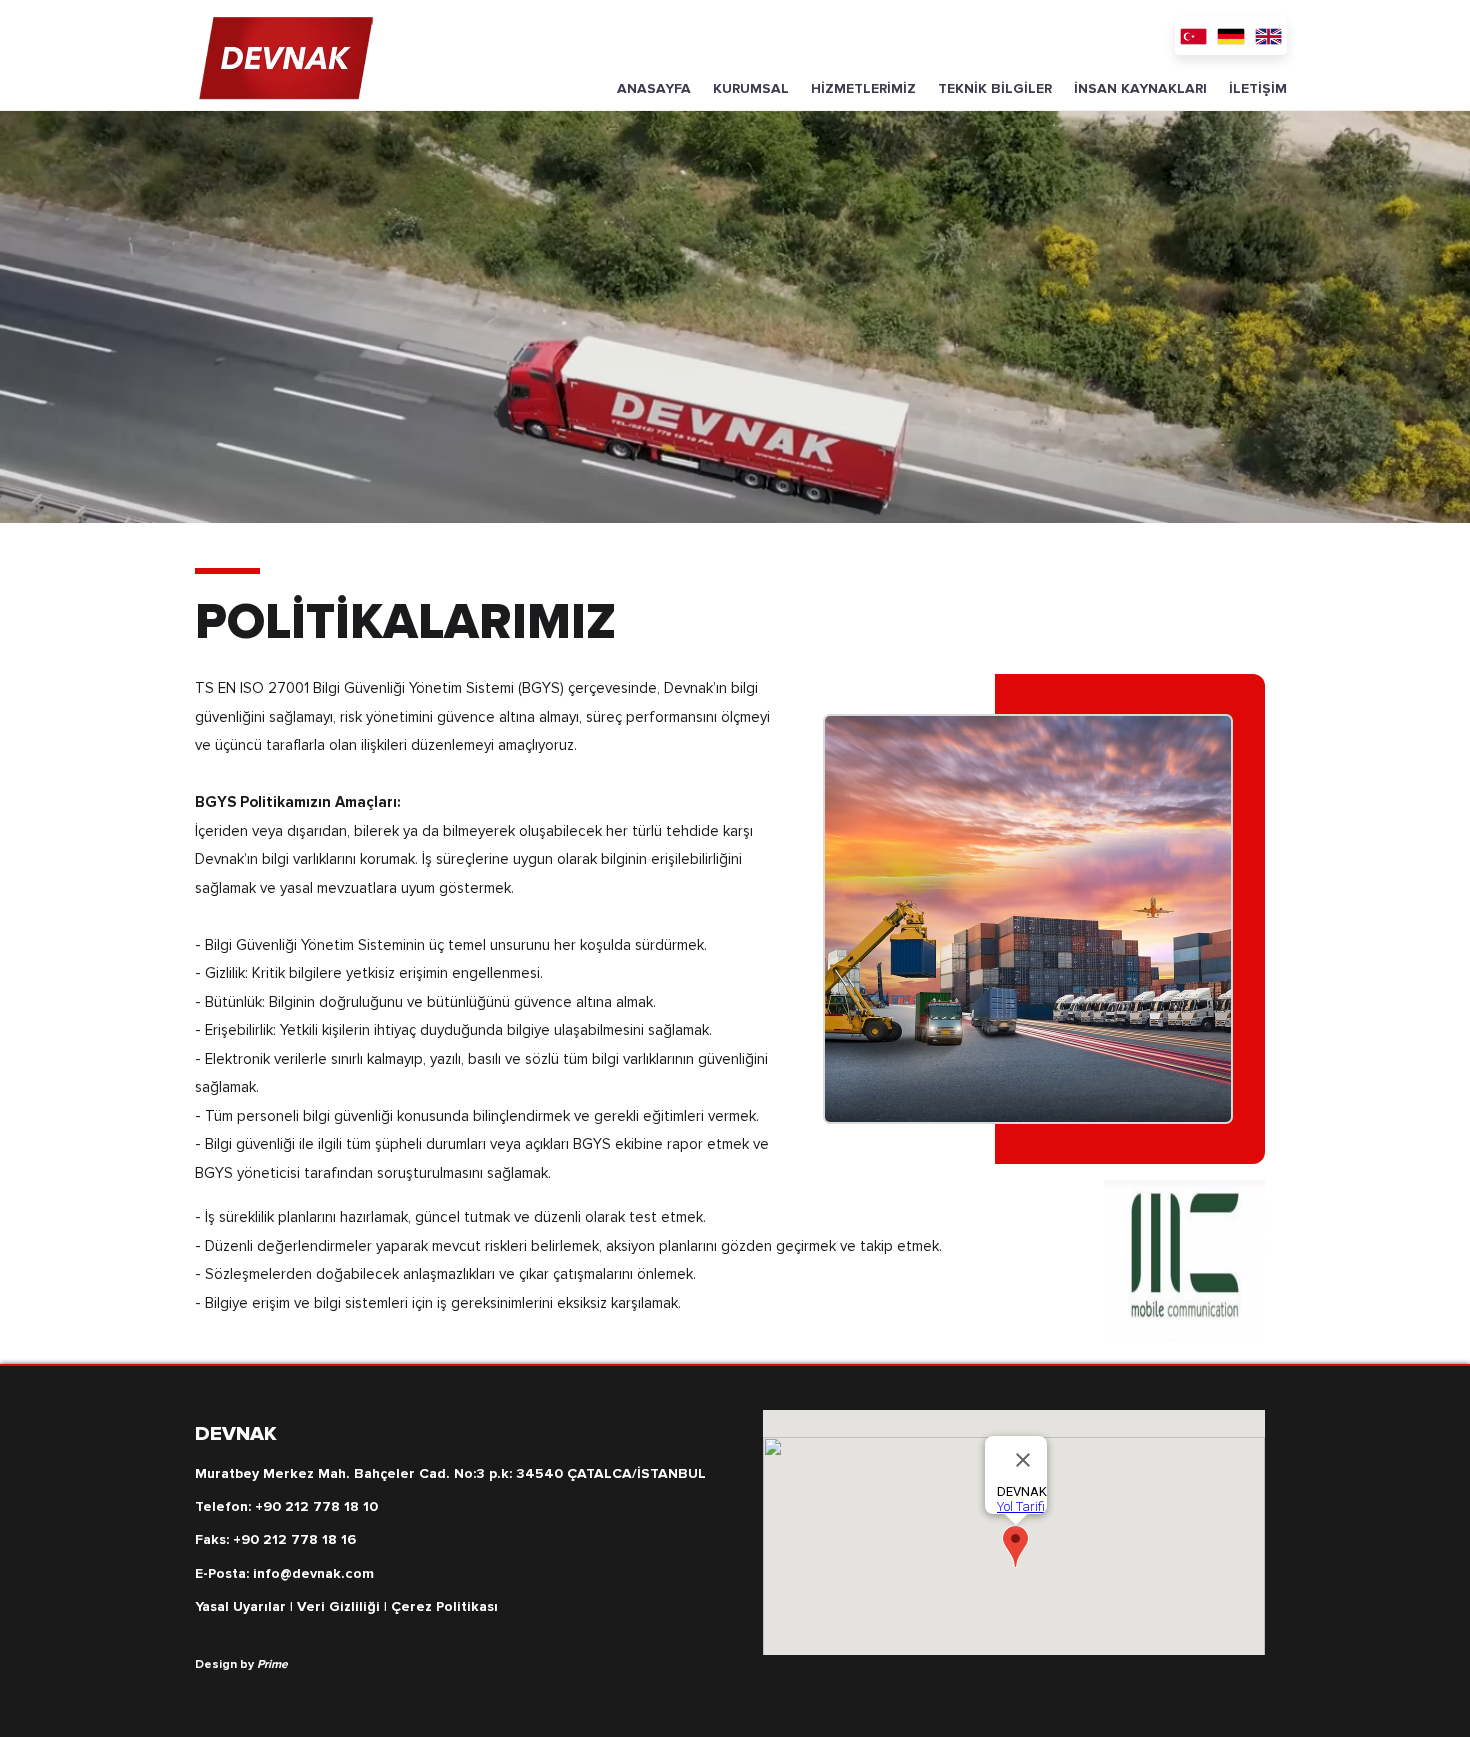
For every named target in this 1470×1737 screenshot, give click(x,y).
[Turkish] (1193, 36)
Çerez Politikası (444, 1606)
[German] (1231, 36)
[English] (1268, 36)
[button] (751, 89)
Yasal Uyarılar (240, 1606)
